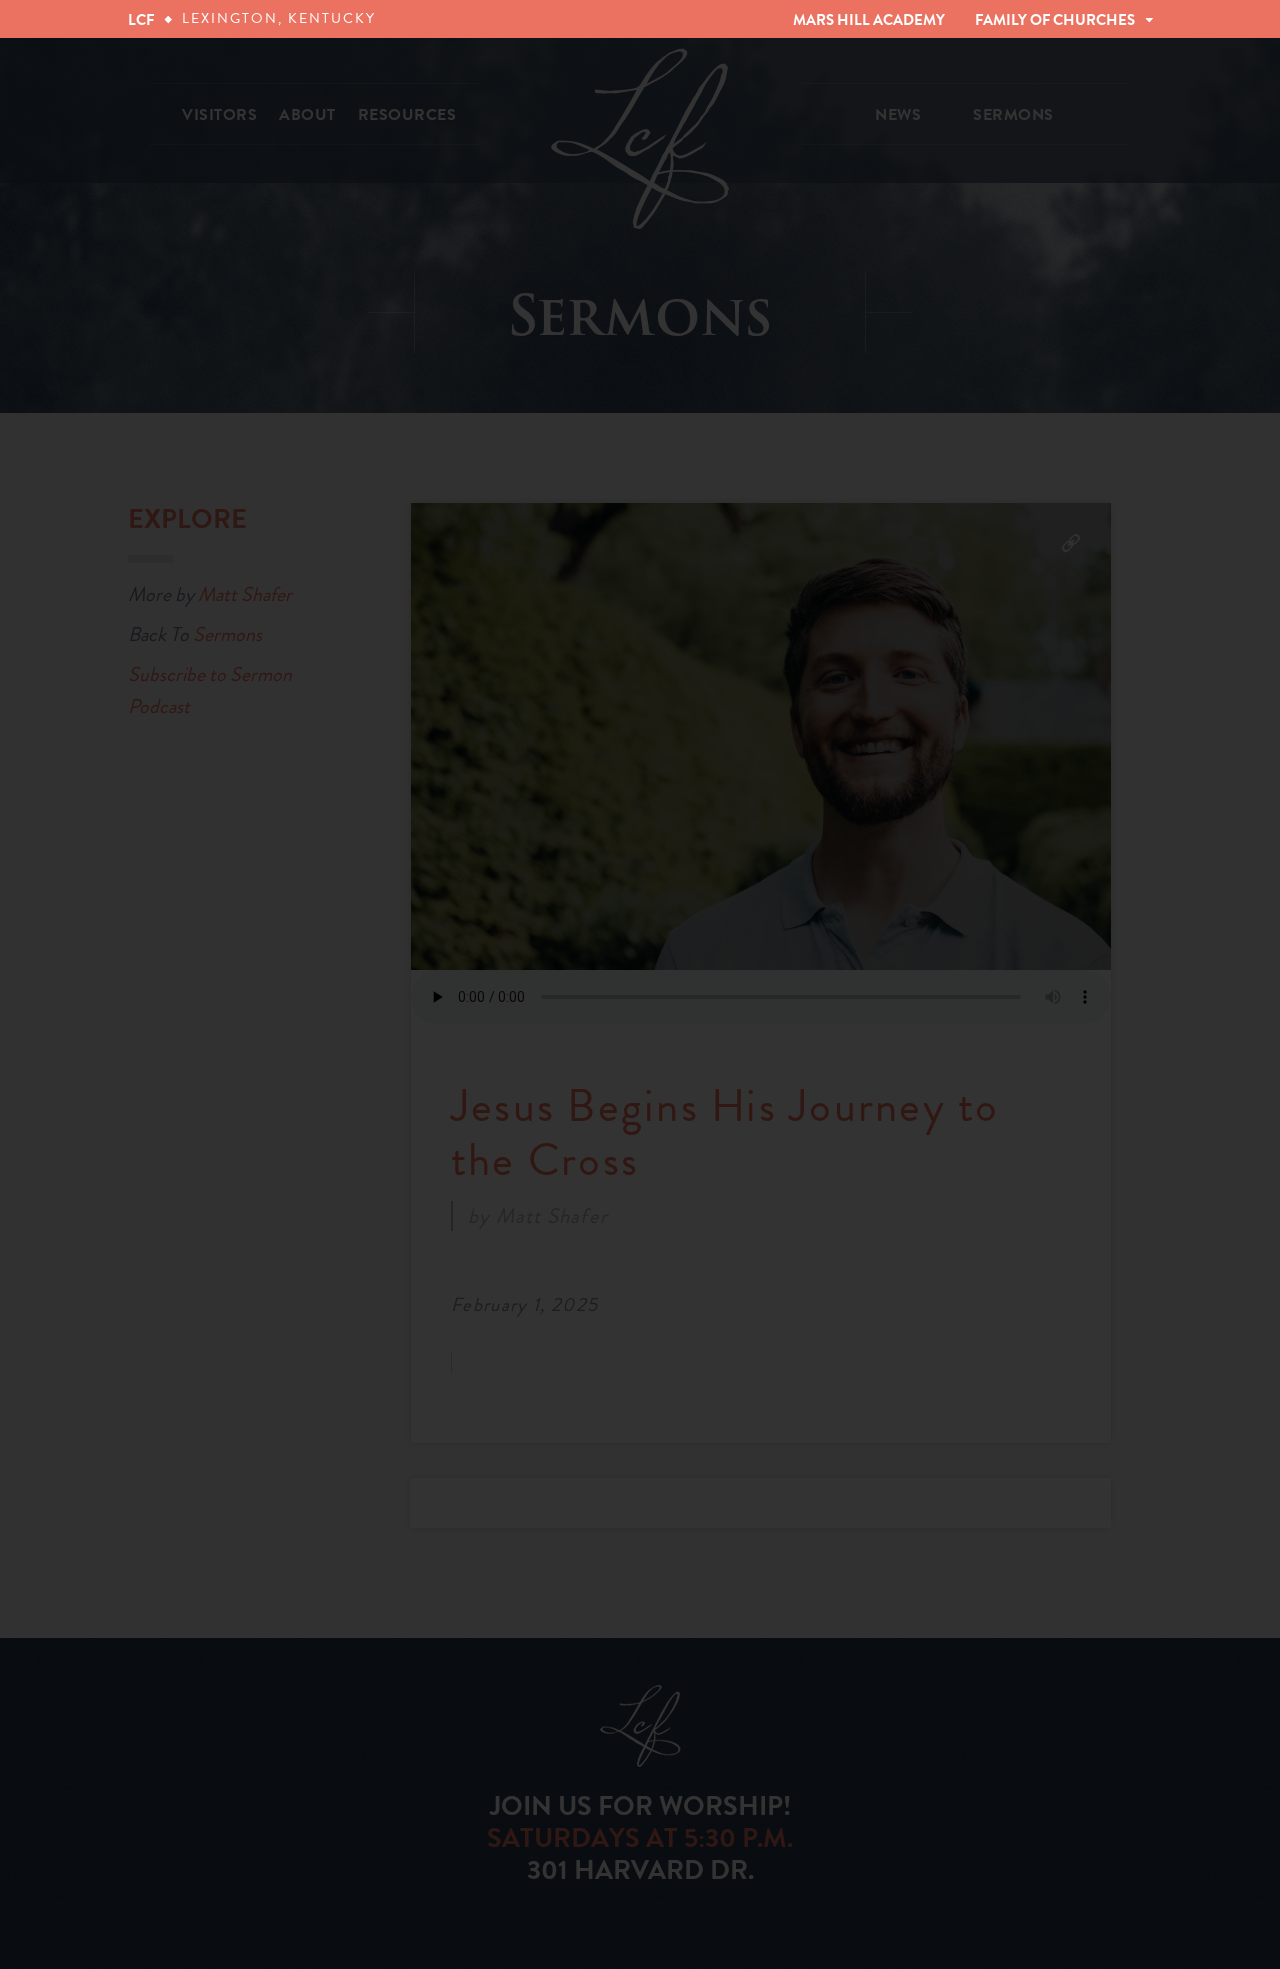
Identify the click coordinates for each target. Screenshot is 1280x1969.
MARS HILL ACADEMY (869, 20)
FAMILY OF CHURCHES (1055, 20)
